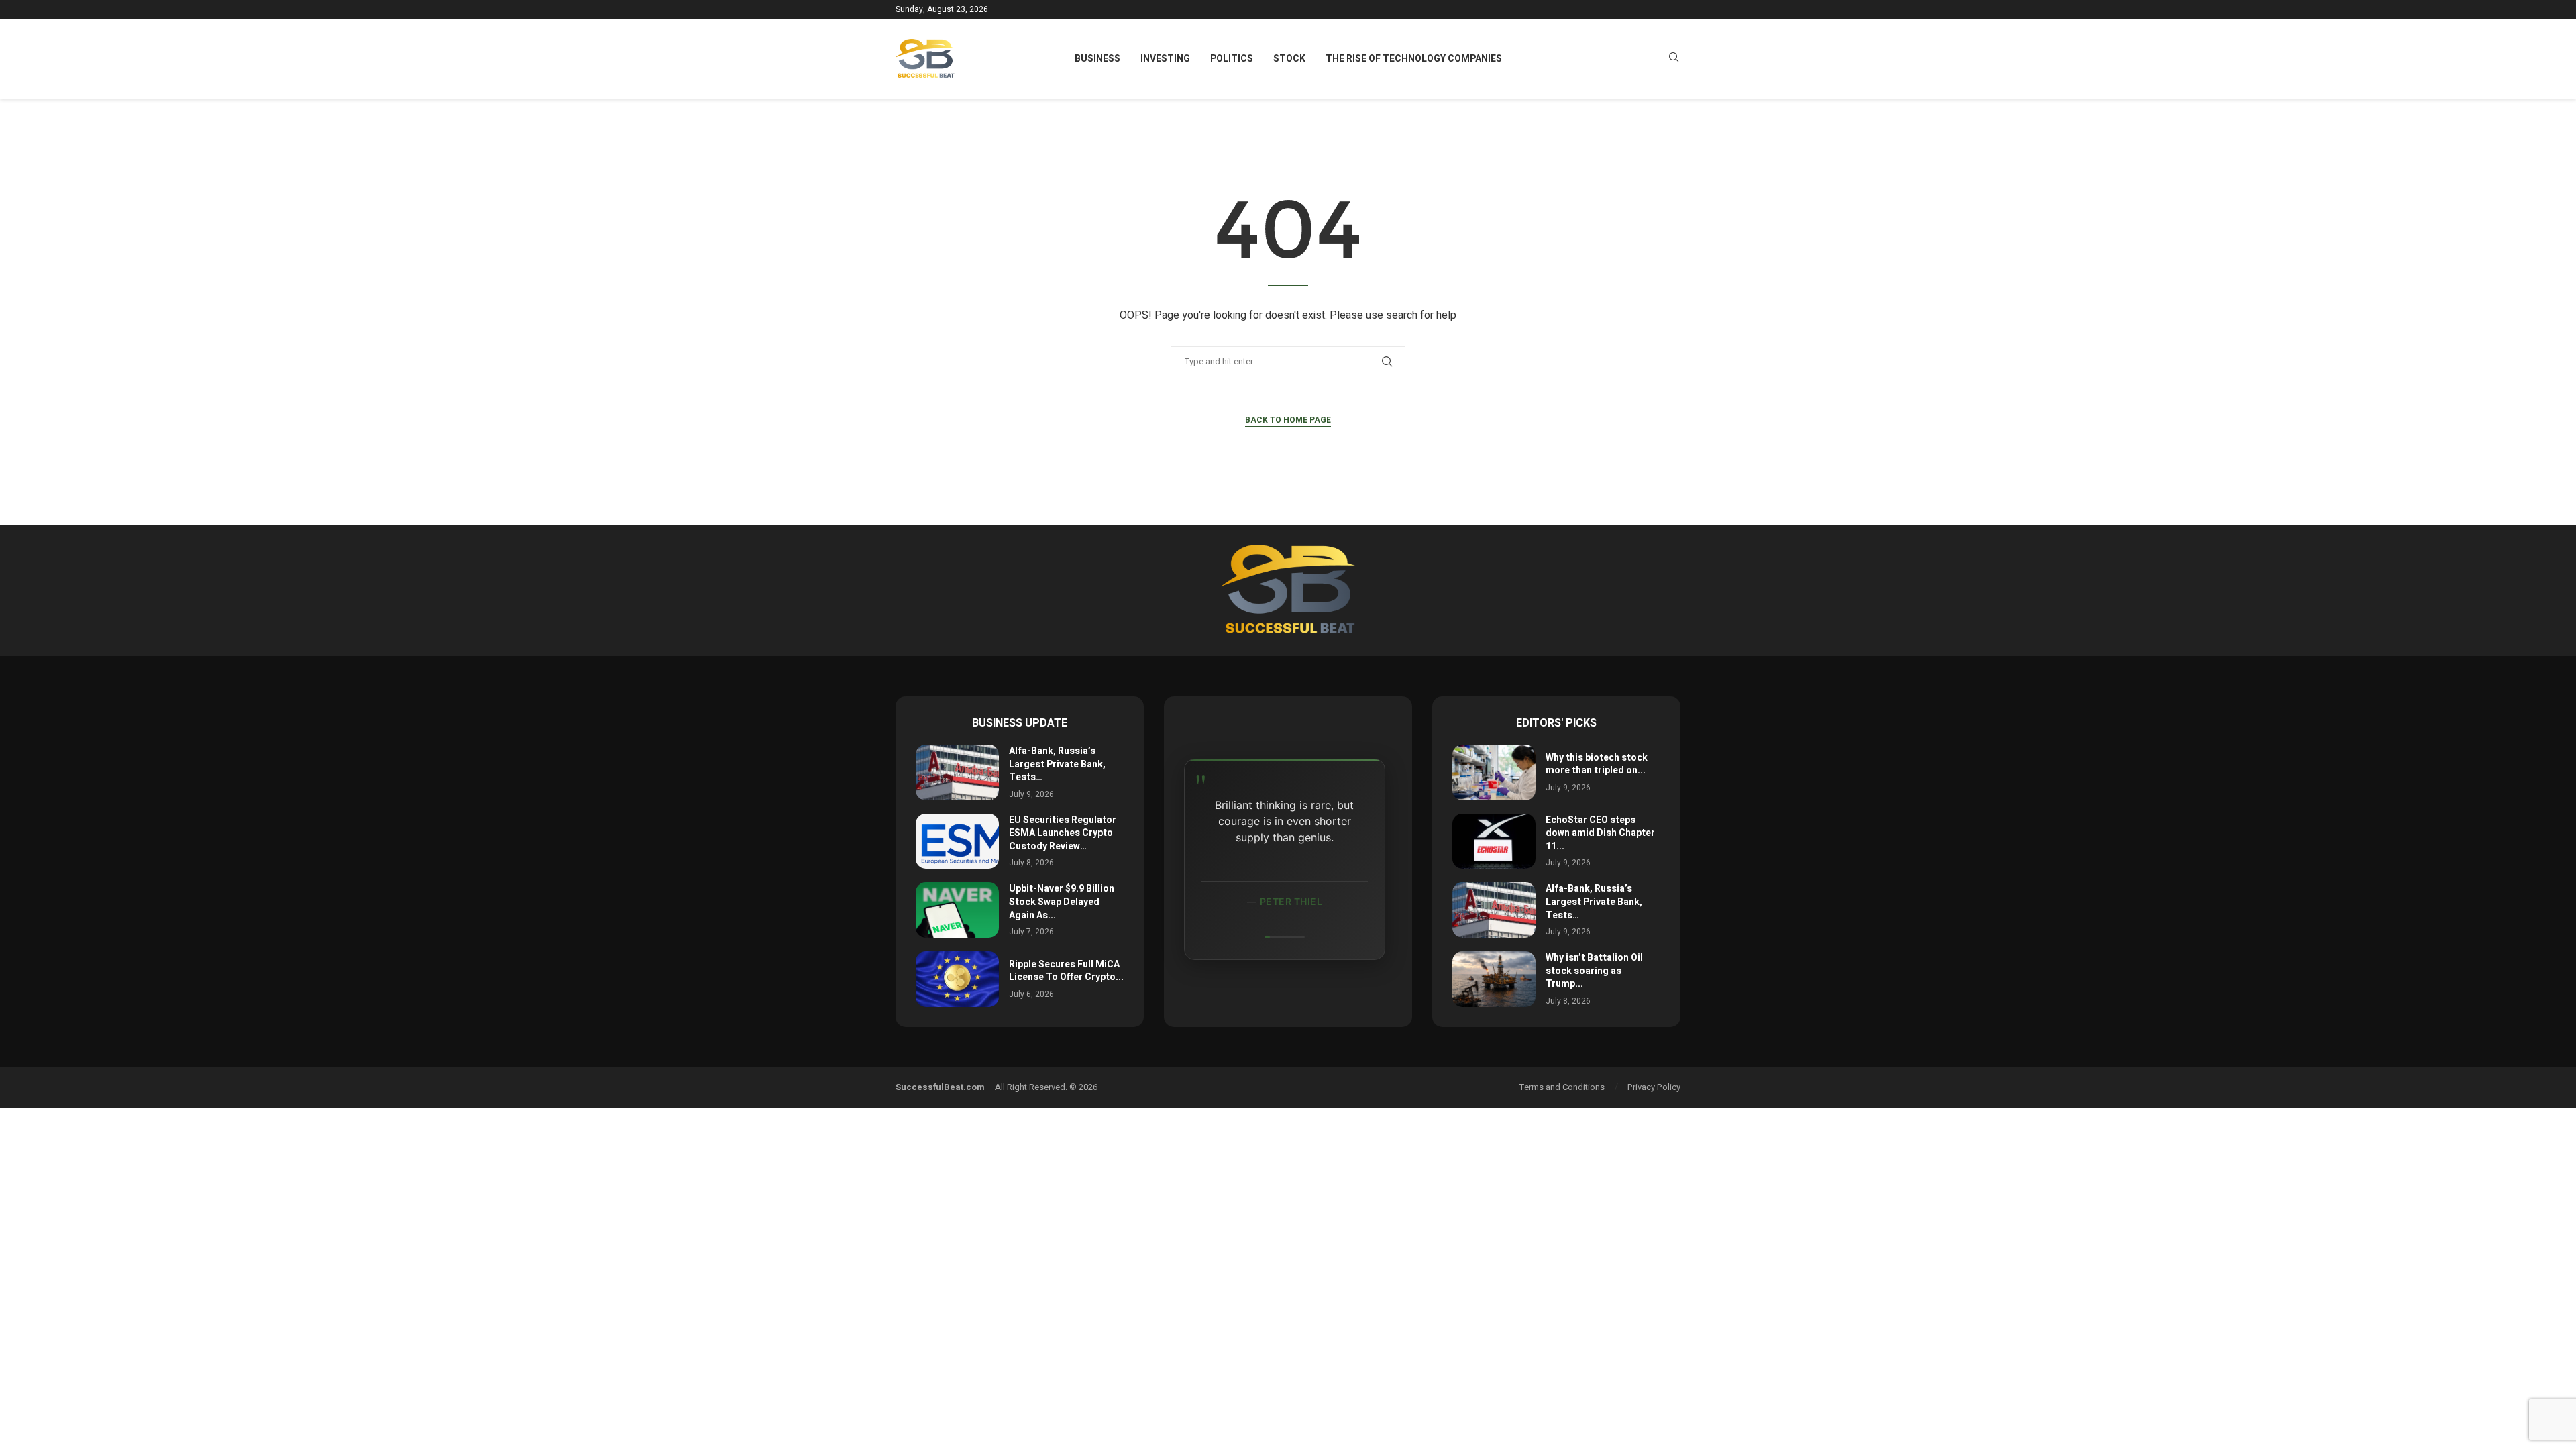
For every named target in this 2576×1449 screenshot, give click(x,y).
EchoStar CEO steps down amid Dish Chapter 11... (1600, 833)
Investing (1165, 59)
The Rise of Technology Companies (1414, 59)
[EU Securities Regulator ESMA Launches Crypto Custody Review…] (957, 842)
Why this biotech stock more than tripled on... (1597, 764)
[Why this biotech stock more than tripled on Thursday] (1494, 772)
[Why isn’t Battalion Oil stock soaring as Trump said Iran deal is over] (1494, 979)
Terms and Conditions (1562, 1087)
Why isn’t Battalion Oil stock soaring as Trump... (1594, 971)
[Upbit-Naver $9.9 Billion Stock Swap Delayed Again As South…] (957, 910)
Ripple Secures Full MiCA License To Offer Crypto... (1066, 971)
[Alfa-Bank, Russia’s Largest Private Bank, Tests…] (957, 772)
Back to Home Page (1288, 420)
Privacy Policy (1654, 1087)
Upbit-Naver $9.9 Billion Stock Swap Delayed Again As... (1062, 902)
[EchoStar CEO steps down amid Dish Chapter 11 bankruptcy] (1494, 842)
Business (1097, 59)
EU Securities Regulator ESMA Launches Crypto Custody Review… (1063, 833)
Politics (1232, 59)
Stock (1289, 59)
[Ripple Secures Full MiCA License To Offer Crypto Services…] (957, 979)
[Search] (1674, 59)
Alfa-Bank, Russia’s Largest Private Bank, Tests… (1057, 764)
